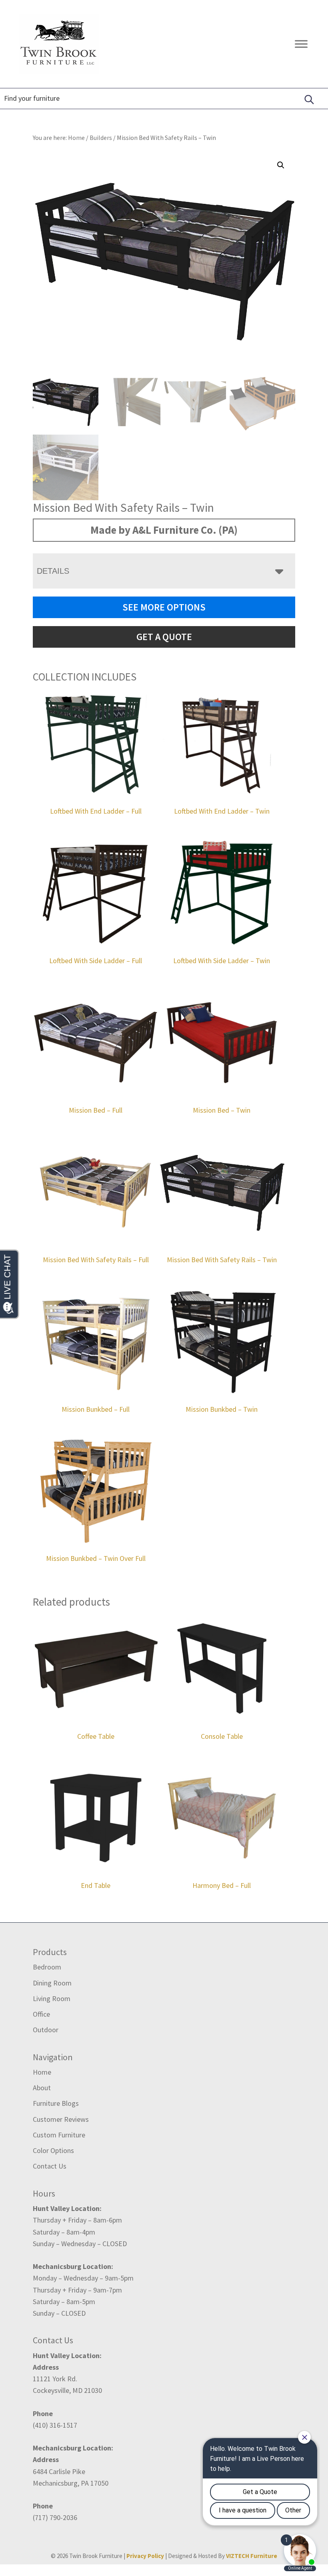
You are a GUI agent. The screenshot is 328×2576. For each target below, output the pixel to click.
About (42, 2088)
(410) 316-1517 (55, 2425)
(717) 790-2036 (55, 2517)
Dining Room (52, 1983)
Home (42, 2072)
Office (41, 2014)
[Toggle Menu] (301, 44)
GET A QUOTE (164, 637)
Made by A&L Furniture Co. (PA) (164, 530)
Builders (101, 138)
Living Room (52, 1998)
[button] (281, 165)
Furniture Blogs (56, 2103)
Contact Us (50, 2166)
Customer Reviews (61, 2119)
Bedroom (47, 1967)
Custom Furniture (59, 2135)
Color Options (53, 2150)
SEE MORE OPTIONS (164, 607)
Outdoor (46, 2030)
